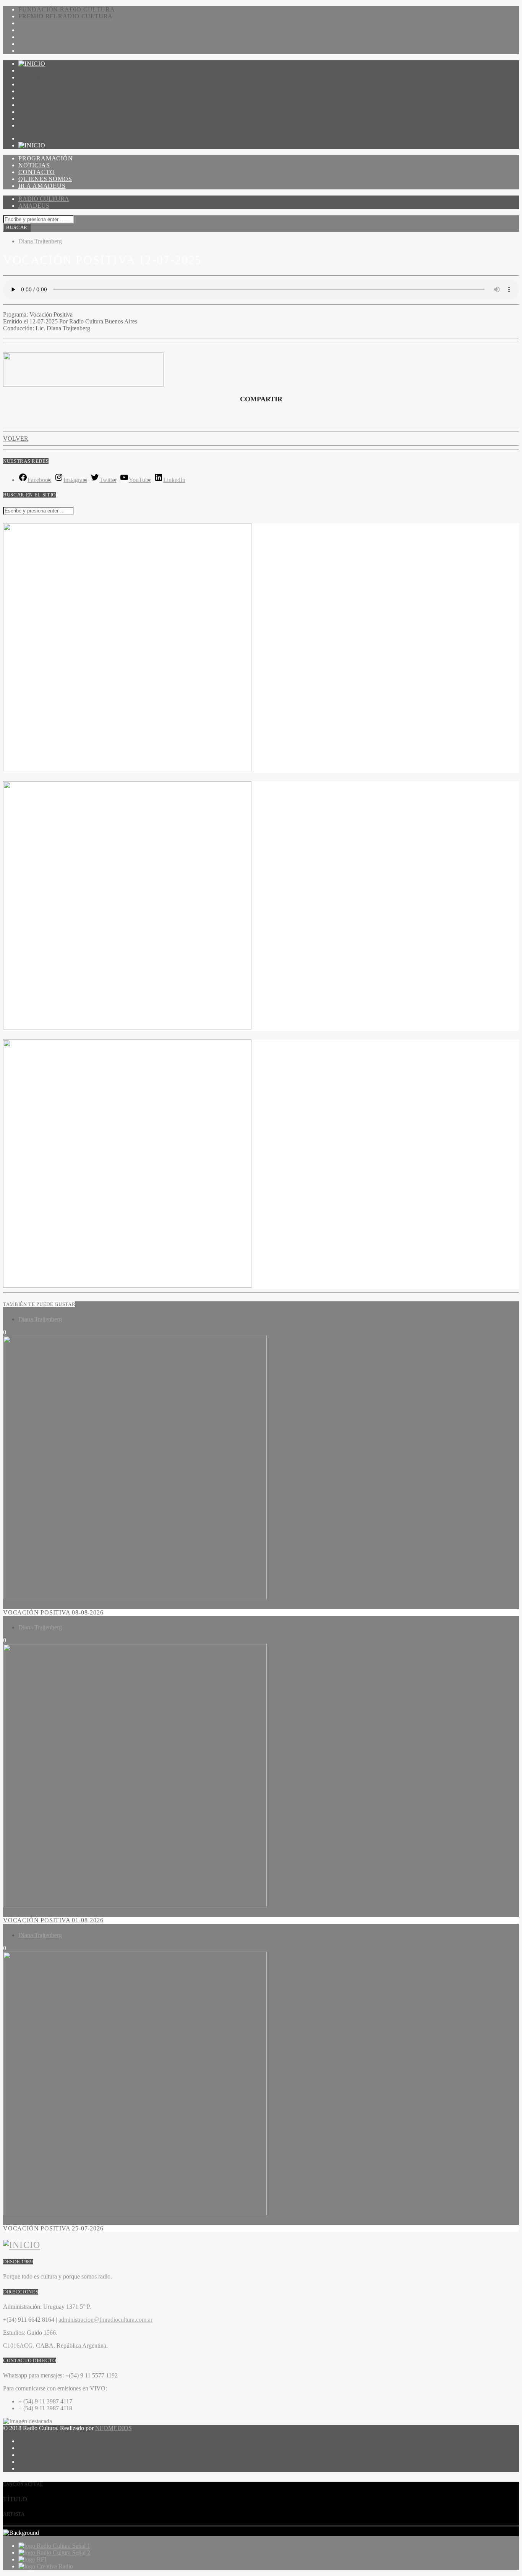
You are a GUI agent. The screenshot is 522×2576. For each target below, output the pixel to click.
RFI (41, 2559)
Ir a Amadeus (42, 98)
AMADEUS (34, 206)
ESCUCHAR (36, 119)
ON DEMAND (39, 112)
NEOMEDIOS (113, 2428)
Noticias (34, 77)
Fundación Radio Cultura (66, 9)
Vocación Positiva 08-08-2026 (53, 1612)
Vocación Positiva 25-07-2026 (53, 2228)
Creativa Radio (55, 2566)
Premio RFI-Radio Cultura (66, 16)
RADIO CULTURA (44, 199)
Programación (46, 70)
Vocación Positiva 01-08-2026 (53, 1920)
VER (25, 125)
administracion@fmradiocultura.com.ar (105, 2320)
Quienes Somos (45, 91)
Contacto (36, 84)
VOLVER (16, 439)
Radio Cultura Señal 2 (63, 2553)
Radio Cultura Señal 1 (63, 2546)
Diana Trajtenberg (40, 241)
